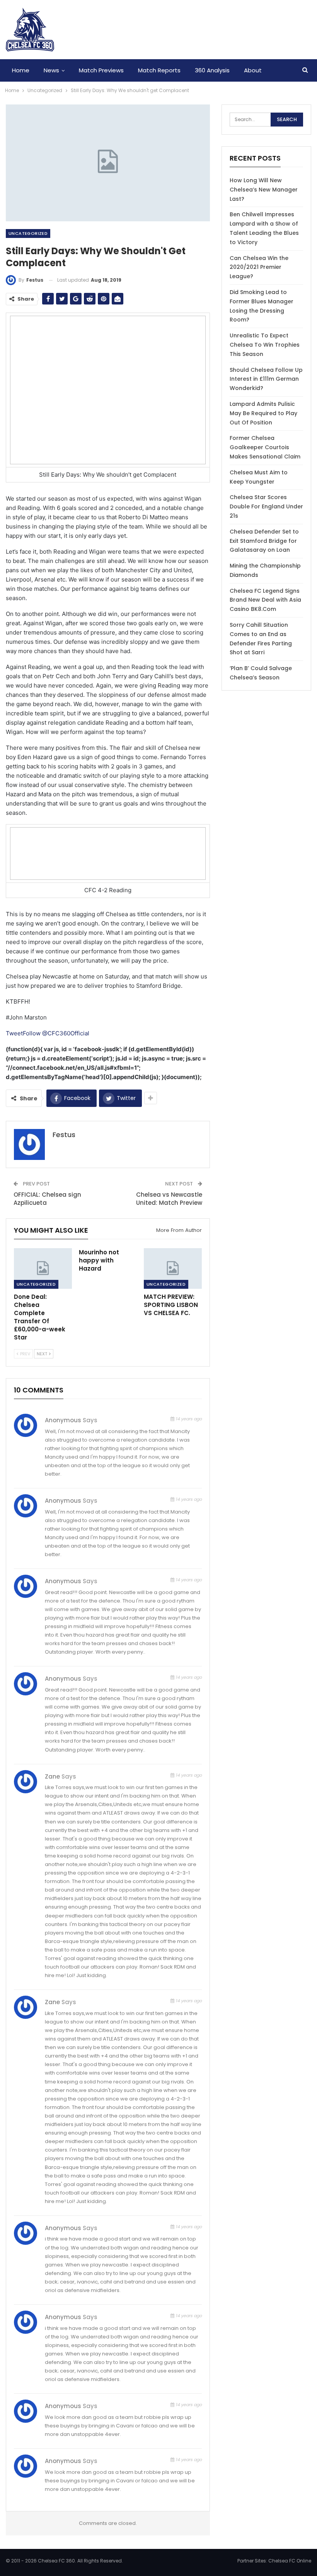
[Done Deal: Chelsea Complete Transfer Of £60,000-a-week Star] (43, 1268)
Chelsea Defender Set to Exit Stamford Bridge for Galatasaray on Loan (264, 541)
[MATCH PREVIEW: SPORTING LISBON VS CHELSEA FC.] (173, 1268)
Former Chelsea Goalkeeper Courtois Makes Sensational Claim (265, 447)
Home (21, 70)
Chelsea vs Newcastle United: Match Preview (169, 1199)
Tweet (14, 1033)
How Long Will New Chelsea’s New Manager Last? (264, 190)
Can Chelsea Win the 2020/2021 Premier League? (259, 267)
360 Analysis (212, 70)
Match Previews (101, 70)
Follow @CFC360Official (56, 1033)
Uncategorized (28, 233)
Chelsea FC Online (290, 2561)
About (253, 70)
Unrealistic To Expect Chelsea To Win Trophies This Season (265, 345)
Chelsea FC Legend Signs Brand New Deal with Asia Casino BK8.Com (265, 600)
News (51, 70)
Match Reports (159, 70)
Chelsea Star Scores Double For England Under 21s (266, 506)
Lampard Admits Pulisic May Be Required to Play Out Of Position (263, 413)
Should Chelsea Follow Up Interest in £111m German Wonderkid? (266, 379)
